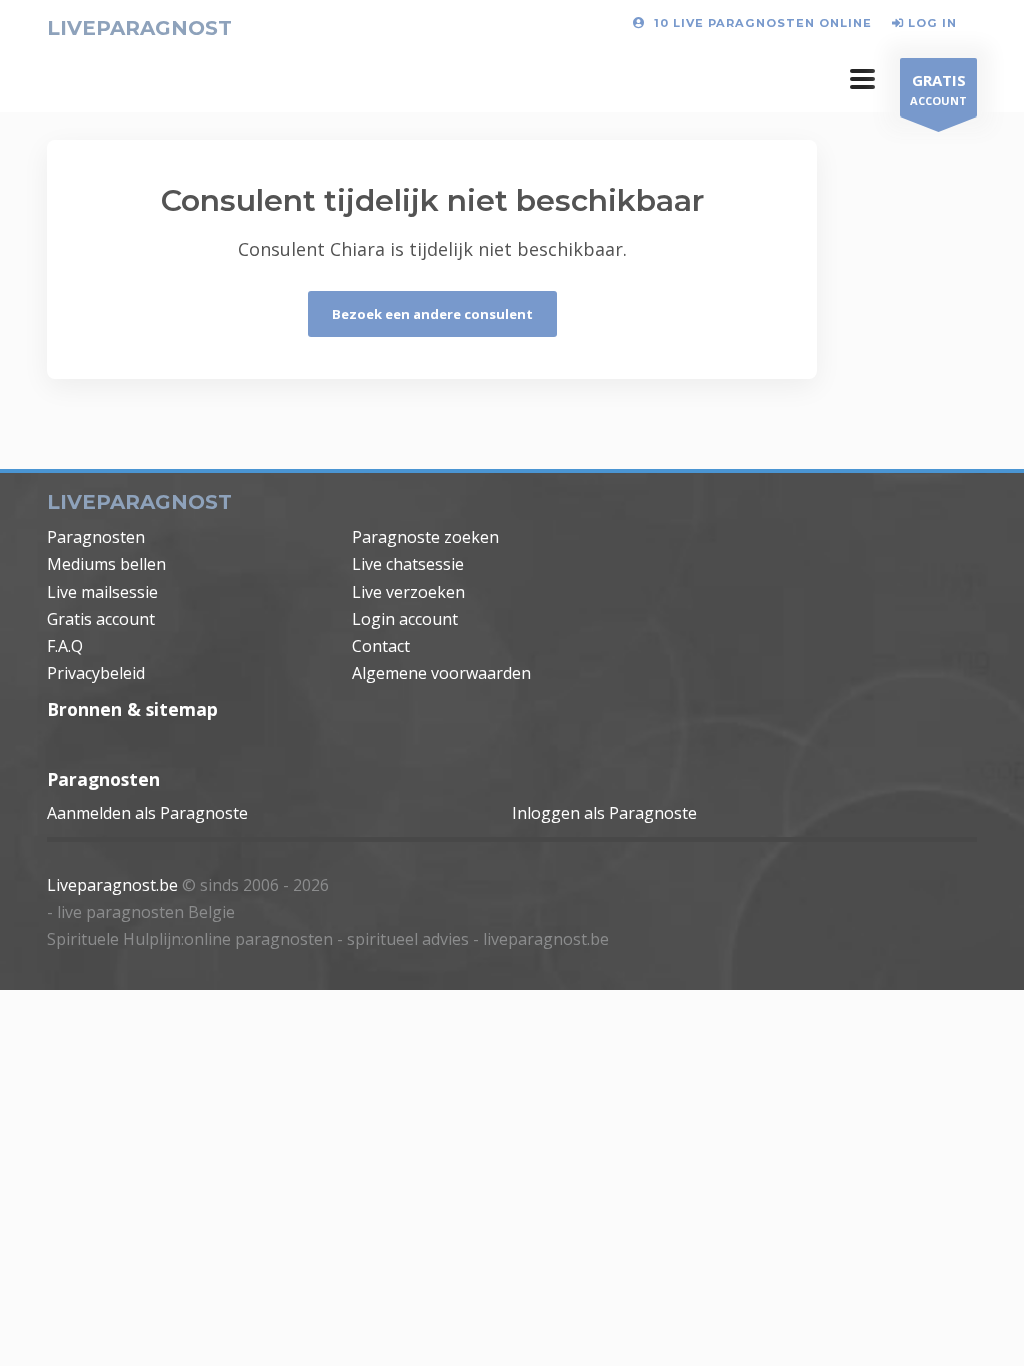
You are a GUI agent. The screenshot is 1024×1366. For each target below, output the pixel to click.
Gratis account (101, 619)
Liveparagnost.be (112, 885)
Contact (381, 646)
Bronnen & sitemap (132, 709)
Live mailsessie (102, 592)
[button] (862, 79)
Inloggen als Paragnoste (604, 813)
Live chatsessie (408, 564)
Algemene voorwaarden (441, 673)
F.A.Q (65, 646)
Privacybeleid (96, 673)
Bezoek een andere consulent (432, 314)
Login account (405, 619)
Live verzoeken (408, 592)
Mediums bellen (106, 564)
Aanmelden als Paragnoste (147, 813)
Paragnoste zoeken (425, 537)
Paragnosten (96, 537)
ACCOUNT (938, 89)
